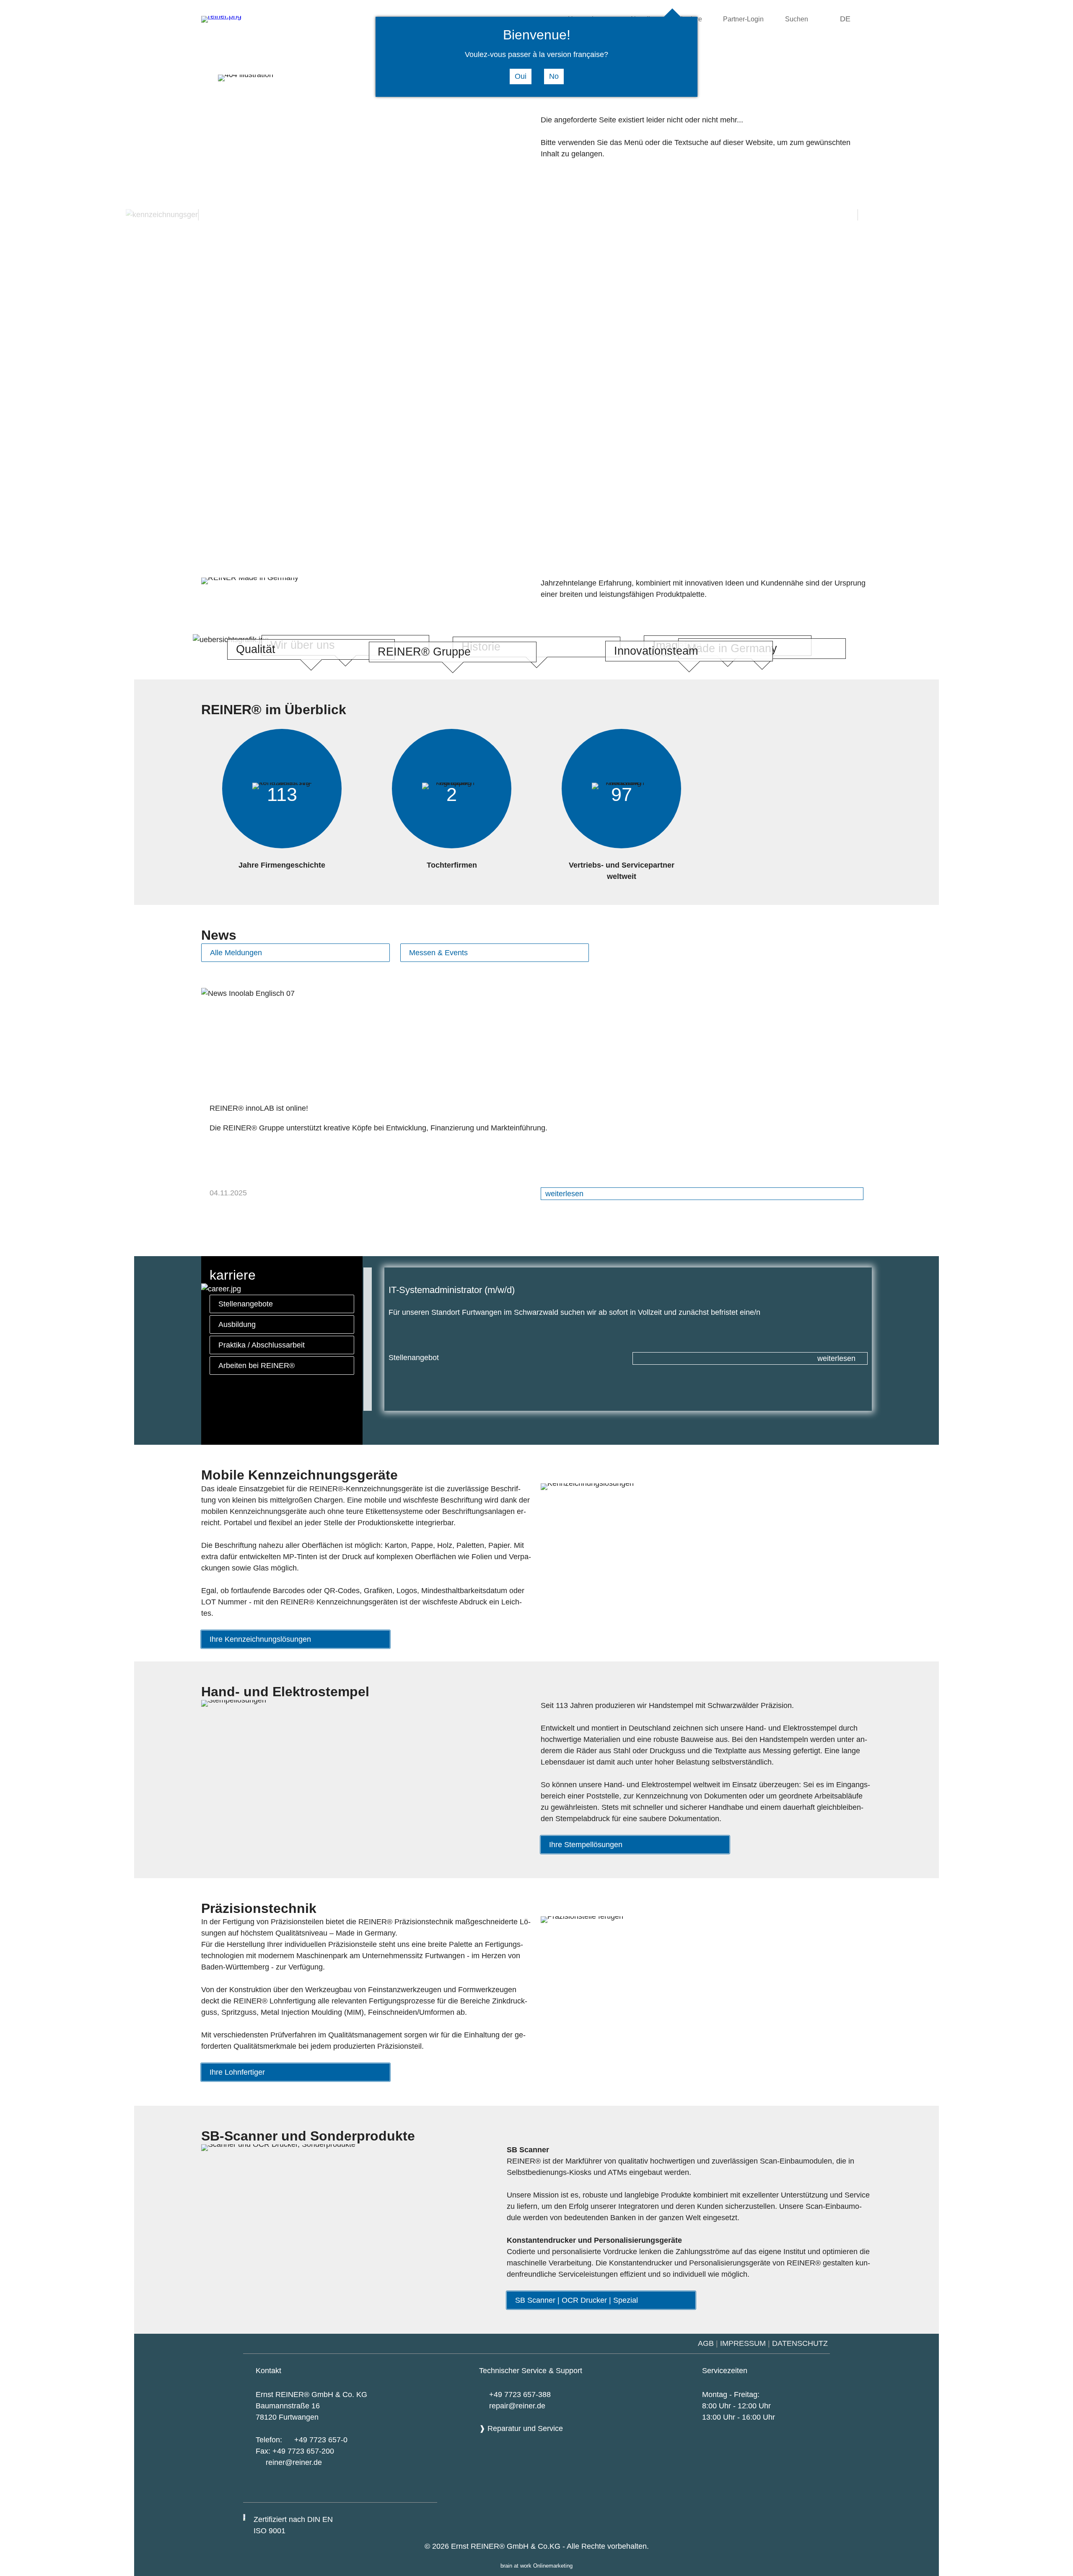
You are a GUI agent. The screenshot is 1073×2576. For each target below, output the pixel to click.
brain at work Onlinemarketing (536, 2566)
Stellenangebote (246, 1304)
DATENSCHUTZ (801, 2343)
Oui (521, 76)
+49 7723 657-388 (520, 2395)
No (554, 76)
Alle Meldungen (236, 953)
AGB (706, 2343)
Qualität (256, 649)
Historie (481, 647)
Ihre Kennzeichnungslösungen (260, 1639)
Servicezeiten (725, 2371)
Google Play (333, 2490)
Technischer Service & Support (531, 2371)
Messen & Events (438, 953)
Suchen (797, 19)
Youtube (377, 2491)
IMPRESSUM (743, 2343)
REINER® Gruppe (424, 652)
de (845, 19)
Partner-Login (743, 19)
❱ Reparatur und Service (521, 2428)
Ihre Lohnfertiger (237, 2072)
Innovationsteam (656, 651)
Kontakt (268, 2371)
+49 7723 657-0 (321, 2440)
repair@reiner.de (517, 2406)
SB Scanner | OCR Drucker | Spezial (577, 2300)
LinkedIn (423, 2491)
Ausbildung (237, 1324)
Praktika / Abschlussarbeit (262, 1345)
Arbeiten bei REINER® (257, 1366)
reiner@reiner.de (294, 2462)
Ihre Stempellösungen (586, 1845)
